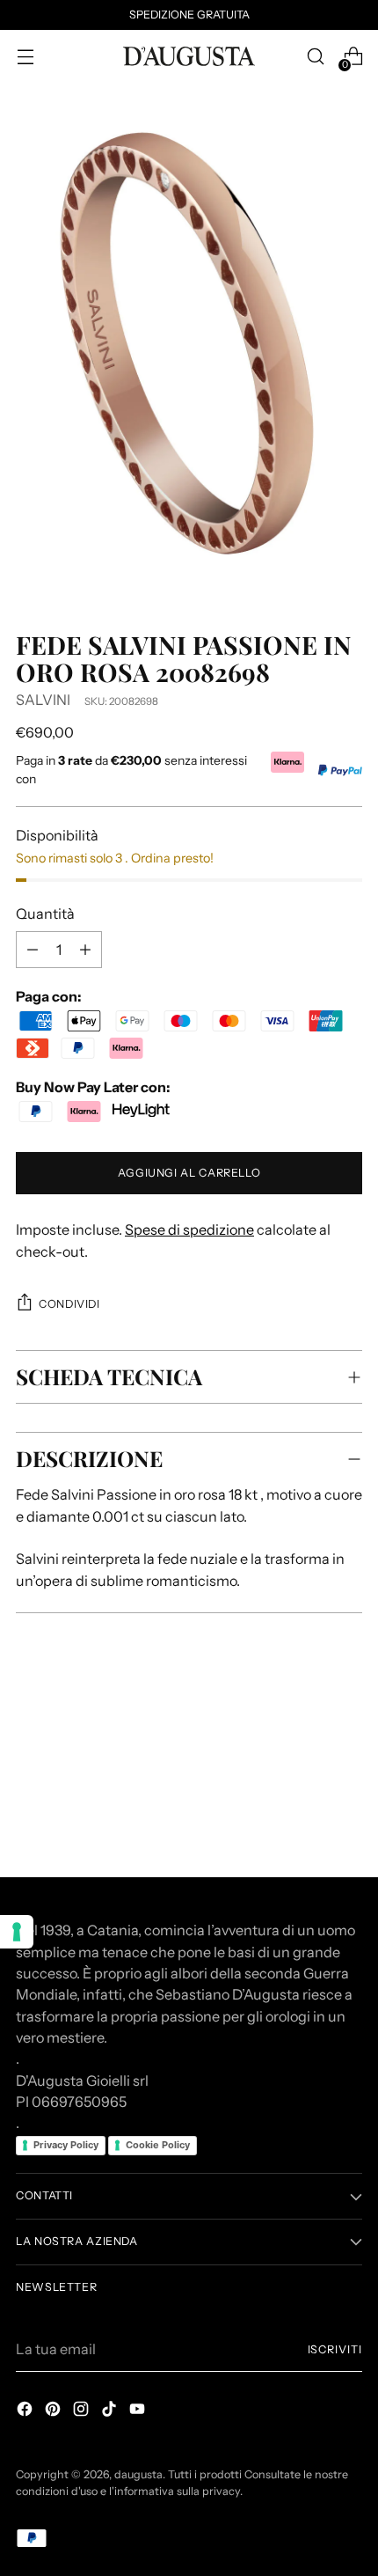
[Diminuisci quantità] (85, 950)
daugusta (138, 2474)
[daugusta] (189, 56)
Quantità (45, 914)
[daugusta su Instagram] (83, 2411)
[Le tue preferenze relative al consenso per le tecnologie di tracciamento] (17, 1932)
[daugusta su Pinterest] (55, 2411)
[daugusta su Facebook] (26, 2411)
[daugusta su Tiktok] (111, 2411)
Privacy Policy (66, 2145)
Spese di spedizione (189, 1229)
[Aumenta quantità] (33, 950)
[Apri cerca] (315, 57)
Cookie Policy (158, 2145)
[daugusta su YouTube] (139, 2411)
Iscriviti (335, 2349)
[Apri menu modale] (25, 57)
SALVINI (43, 700)
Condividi (69, 1304)
